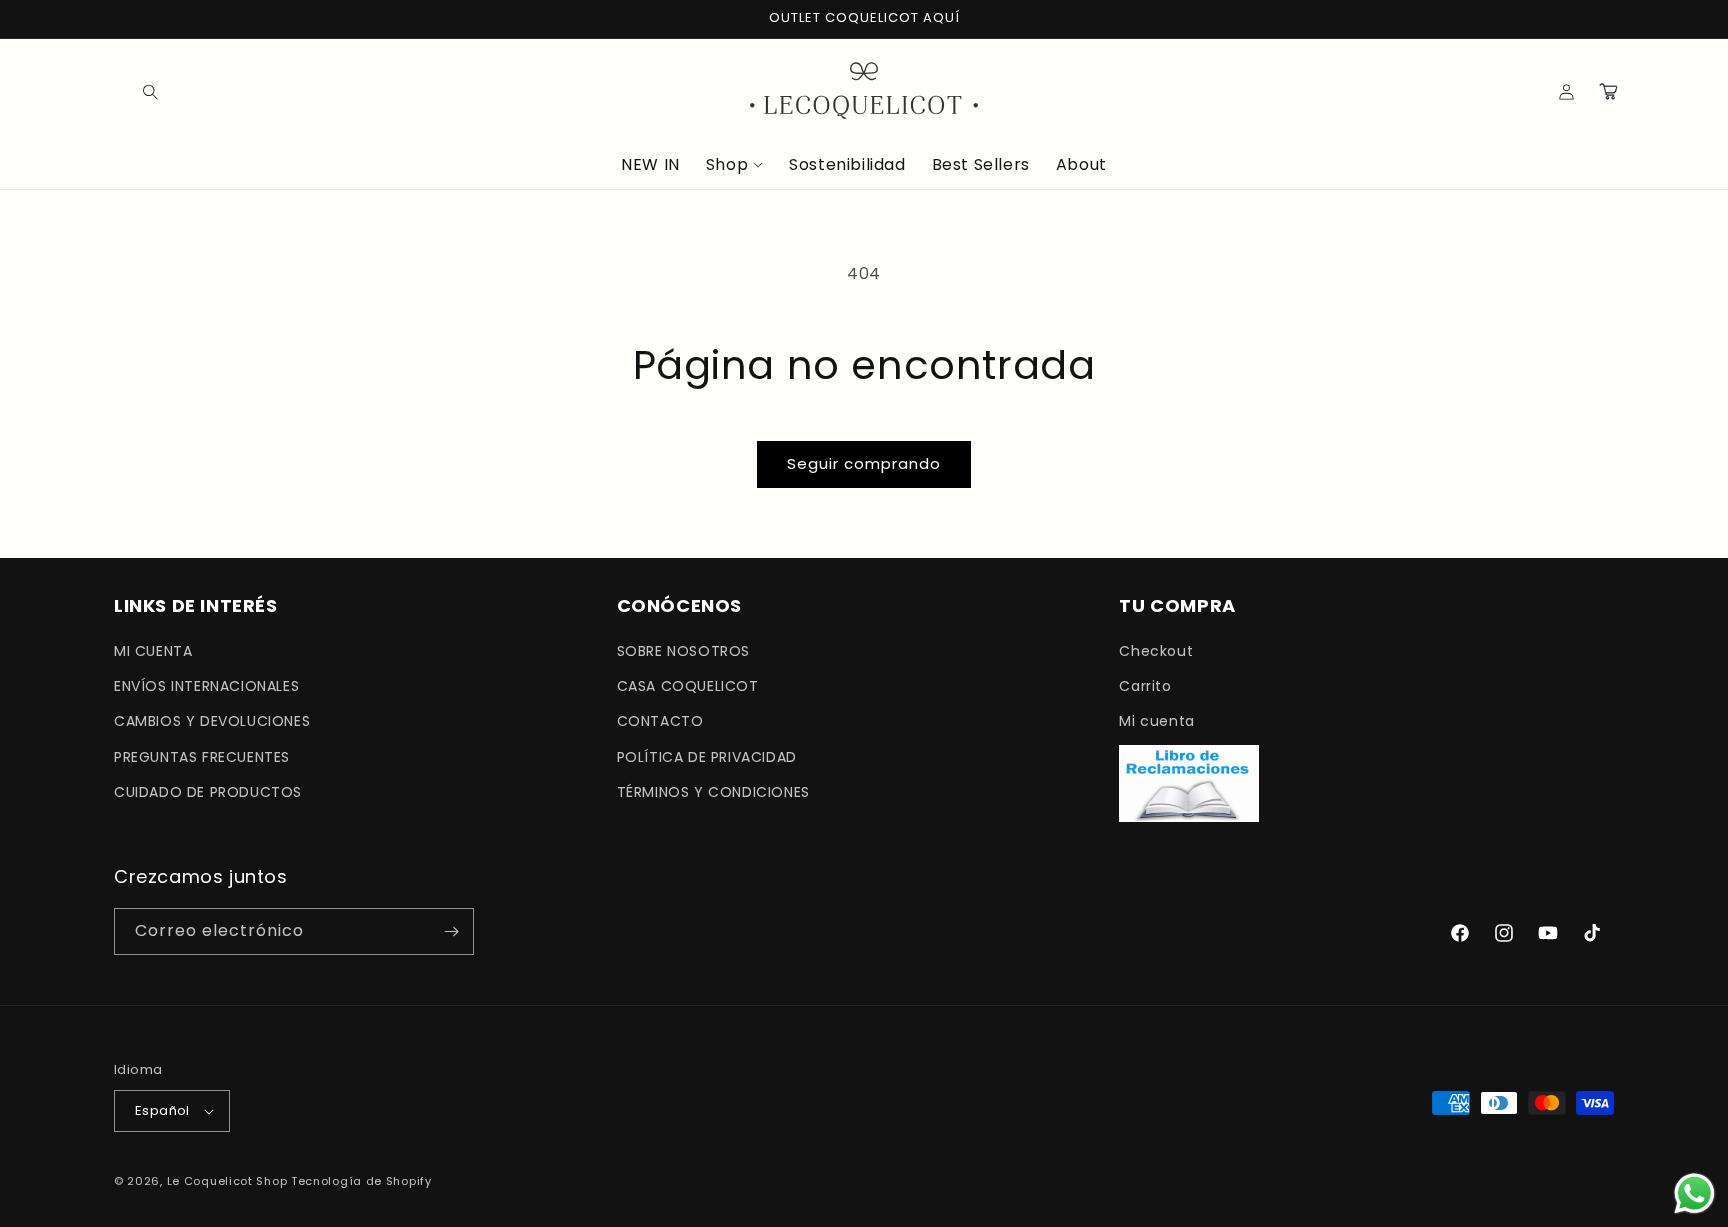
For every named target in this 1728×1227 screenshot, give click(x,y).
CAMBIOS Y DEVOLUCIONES (212, 721)
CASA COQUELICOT (688, 686)
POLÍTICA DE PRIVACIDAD (707, 757)
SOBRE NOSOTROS (683, 651)
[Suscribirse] (451, 931)
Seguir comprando (864, 463)
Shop (727, 165)
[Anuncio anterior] (121, 19)
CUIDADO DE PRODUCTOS (208, 792)
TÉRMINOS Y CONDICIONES (713, 792)
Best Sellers (981, 165)
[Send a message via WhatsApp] (1694, 1193)
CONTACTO (660, 721)
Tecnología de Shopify (361, 1181)
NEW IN (650, 165)
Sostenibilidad (847, 165)
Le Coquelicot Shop (227, 1181)
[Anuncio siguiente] (1607, 19)
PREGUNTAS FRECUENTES (202, 757)
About (1081, 165)
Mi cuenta (1156, 721)
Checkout (1156, 651)
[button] (136, 91)
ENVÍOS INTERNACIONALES (206, 686)
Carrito (1145, 686)
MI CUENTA (153, 651)
